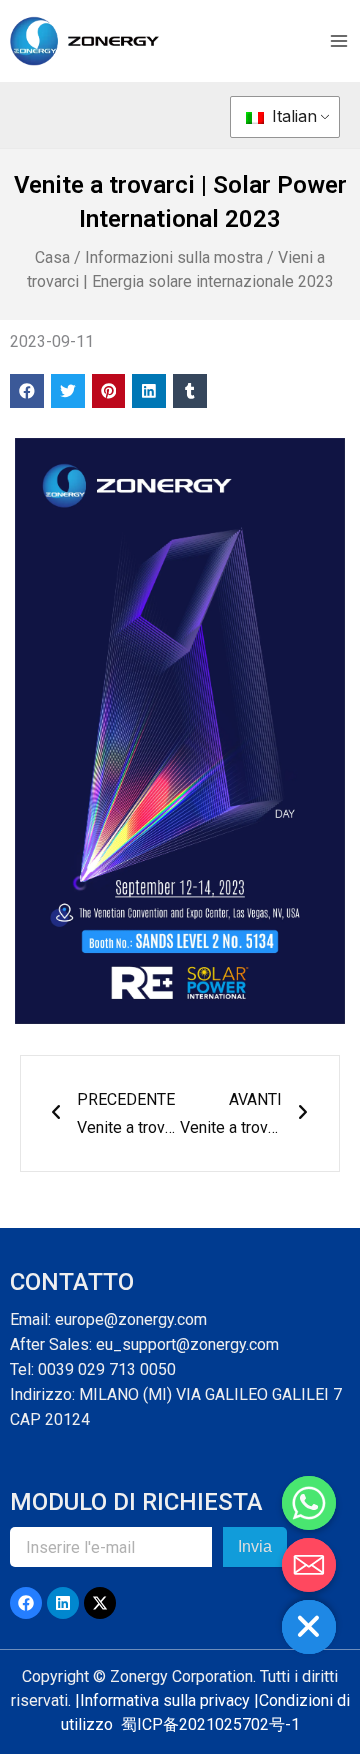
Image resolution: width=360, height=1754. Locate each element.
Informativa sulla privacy (165, 1700)
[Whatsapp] (309, 1503)
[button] (27, 391)
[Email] (309, 1565)
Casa (52, 257)
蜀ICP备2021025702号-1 (210, 1724)
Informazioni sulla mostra (174, 257)
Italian (292, 116)
